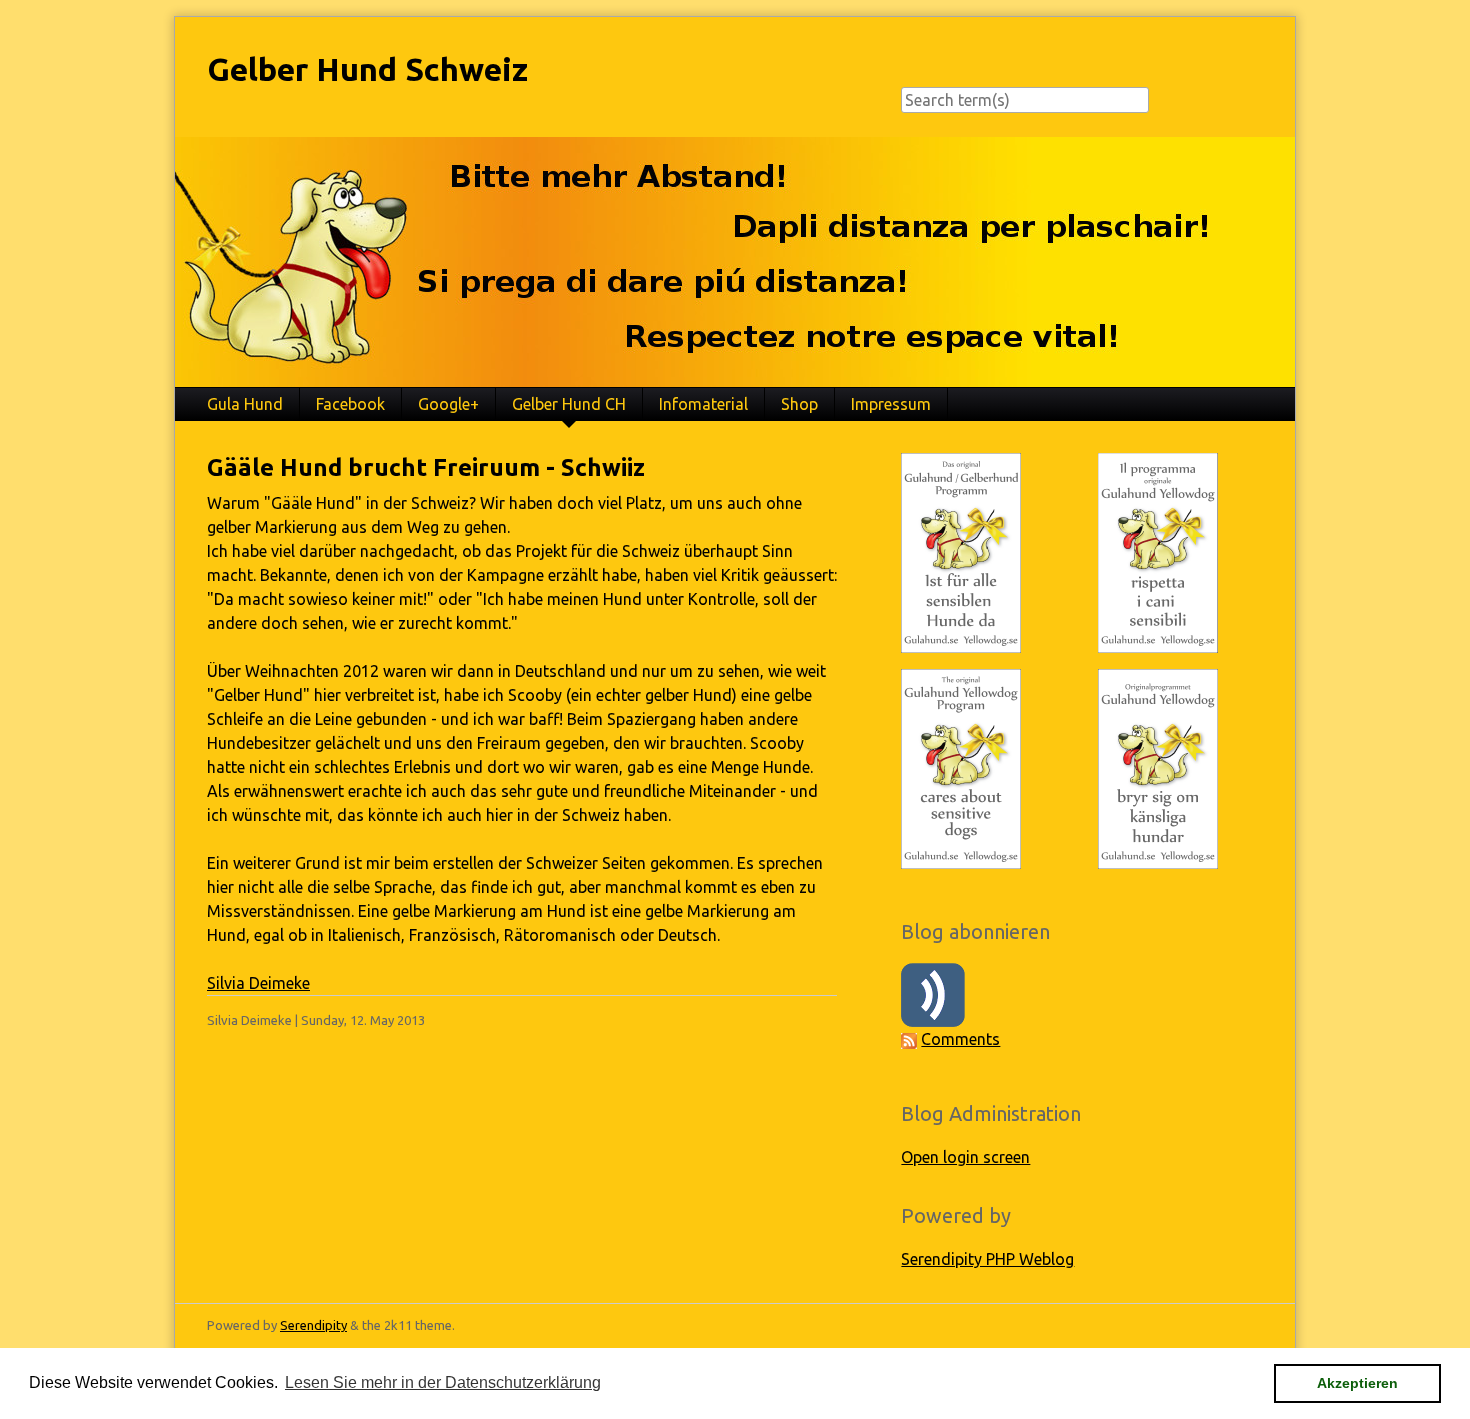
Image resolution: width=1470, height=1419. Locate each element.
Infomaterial (703, 404)
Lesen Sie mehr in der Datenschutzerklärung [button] (443, 1382)
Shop (799, 404)
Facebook (350, 404)
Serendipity (313, 1325)
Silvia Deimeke (258, 983)
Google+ (448, 404)
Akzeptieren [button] (1357, 1383)
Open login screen (965, 1157)
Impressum (891, 404)
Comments (960, 1039)
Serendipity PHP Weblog (987, 1259)
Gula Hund (245, 404)
